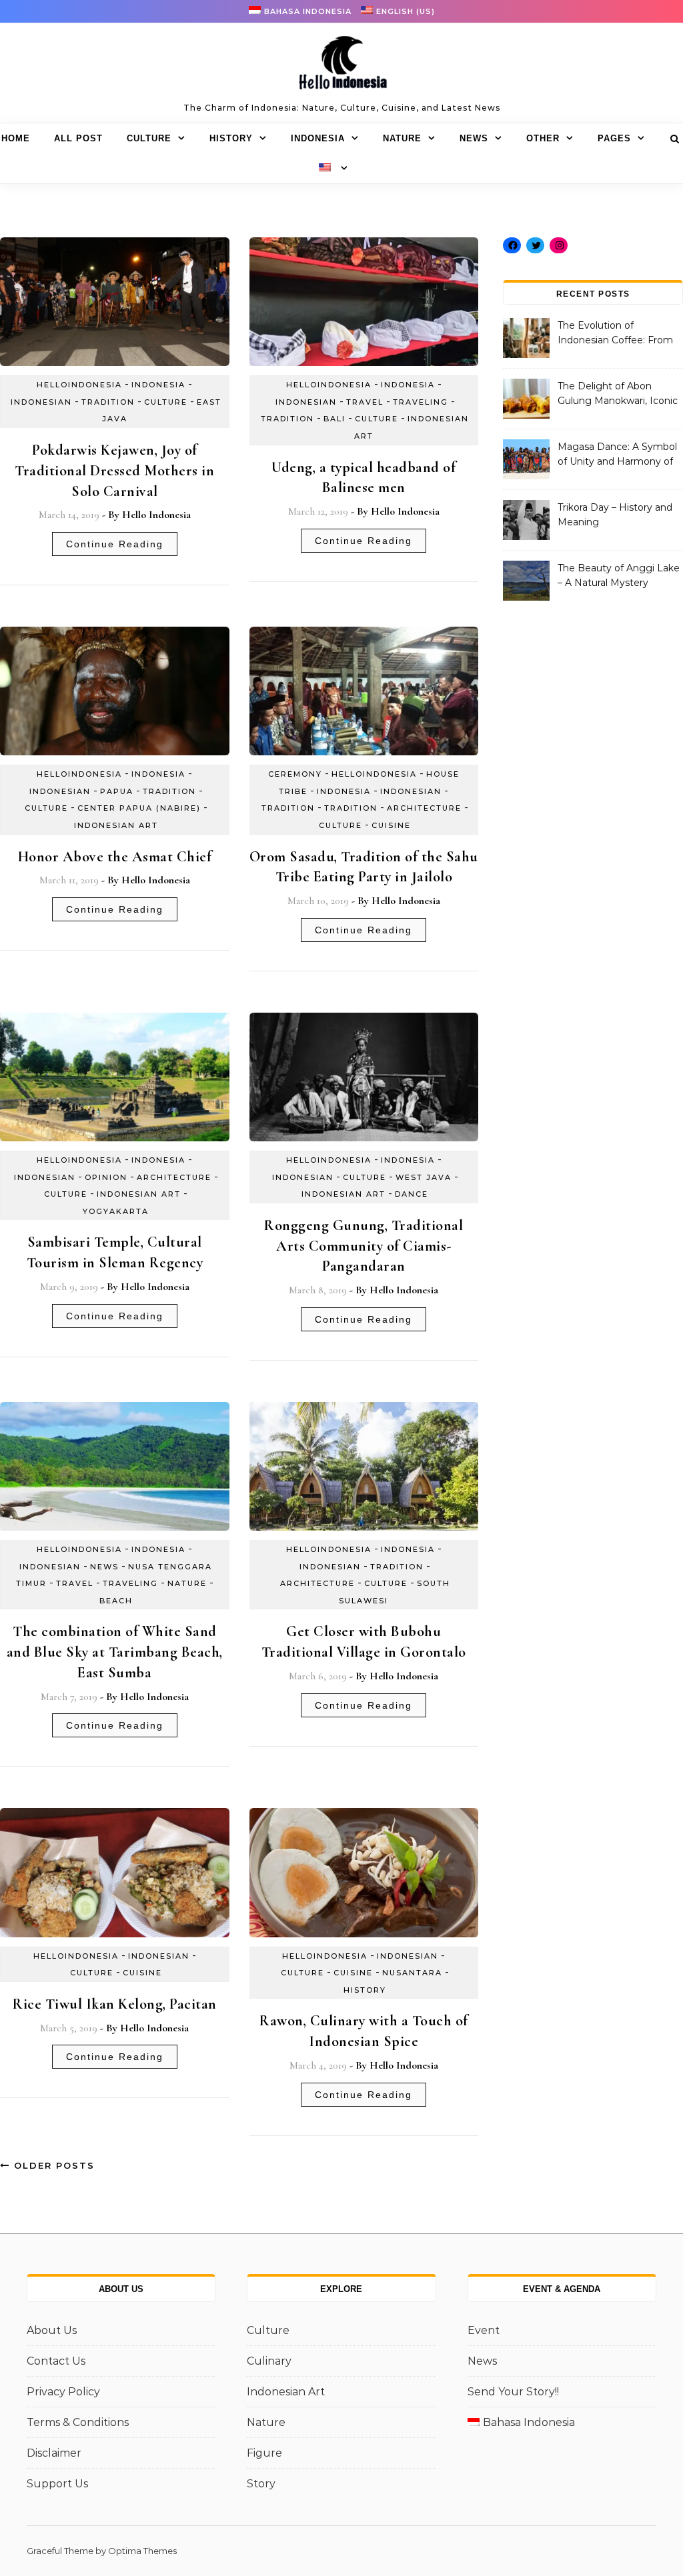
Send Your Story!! (513, 2392)
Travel (365, 402)
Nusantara (412, 1973)
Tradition (108, 402)
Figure (264, 2453)
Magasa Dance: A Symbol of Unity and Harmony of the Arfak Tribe (617, 455)
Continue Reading (115, 544)
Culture (149, 138)
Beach (116, 1601)
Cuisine (391, 825)
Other (543, 138)
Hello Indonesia (156, 515)
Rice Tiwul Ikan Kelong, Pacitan (115, 2004)
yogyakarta (116, 1211)
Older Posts (52, 2165)
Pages (614, 138)
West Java (424, 1177)
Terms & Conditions (78, 2422)
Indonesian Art (116, 825)
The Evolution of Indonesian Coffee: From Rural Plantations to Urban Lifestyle (619, 334)
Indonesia (318, 138)
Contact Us (56, 2361)
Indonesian (41, 402)
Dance (412, 1194)
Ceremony (295, 774)
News (474, 138)
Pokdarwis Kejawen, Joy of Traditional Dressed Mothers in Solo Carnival (114, 471)
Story (261, 2484)
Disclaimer (54, 2453)
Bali (334, 419)
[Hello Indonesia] (341, 67)
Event (484, 2330)
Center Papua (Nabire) (139, 808)
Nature (402, 138)
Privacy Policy (63, 2392)
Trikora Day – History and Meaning (615, 515)
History (231, 138)
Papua (117, 791)
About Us (52, 2330)
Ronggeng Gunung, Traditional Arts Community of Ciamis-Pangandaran (364, 1246)
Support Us (57, 2484)
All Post (78, 138)
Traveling (421, 402)
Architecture (424, 808)
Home (16, 138)
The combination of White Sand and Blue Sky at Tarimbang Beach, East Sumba (115, 1652)
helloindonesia (79, 385)
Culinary (269, 2361)
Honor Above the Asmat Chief (115, 857)
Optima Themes (142, 2551)
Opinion (106, 1177)
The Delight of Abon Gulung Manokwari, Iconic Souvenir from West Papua (618, 395)
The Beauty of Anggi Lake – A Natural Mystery (619, 575)
